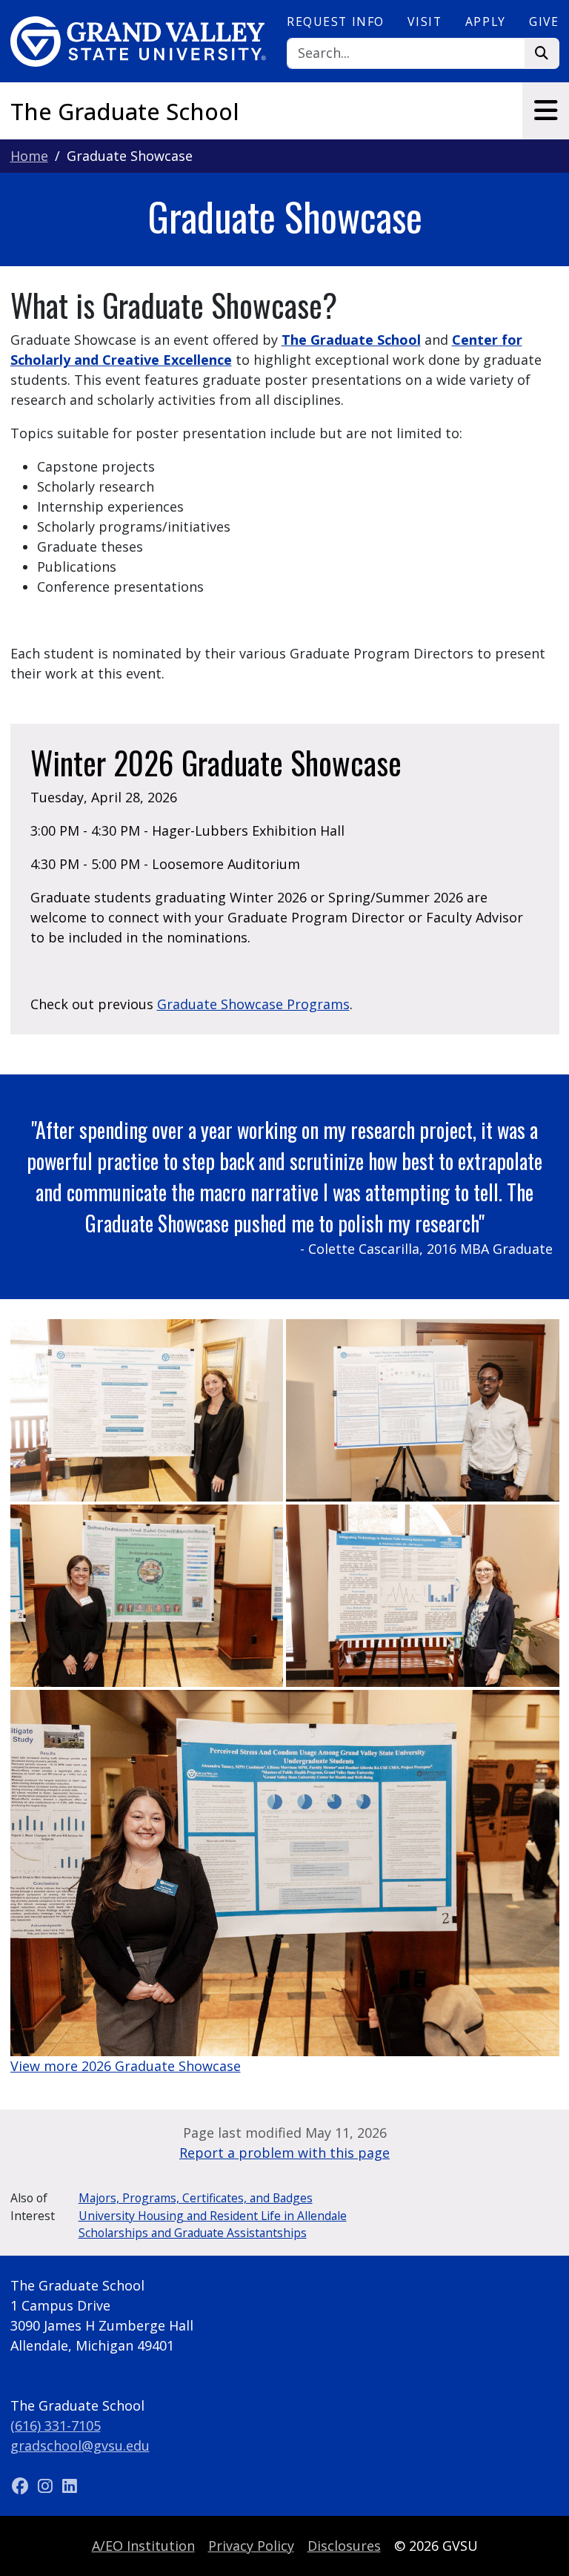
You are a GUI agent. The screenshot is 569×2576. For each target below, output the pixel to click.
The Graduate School (125, 111)
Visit (425, 22)
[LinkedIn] (70, 2486)
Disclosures (344, 2546)
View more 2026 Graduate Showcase (126, 2066)
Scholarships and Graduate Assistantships (193, 2233)
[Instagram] (47, 2486)
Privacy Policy (251, 2546)
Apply (486, 22)
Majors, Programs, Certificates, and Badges (196, 2198)
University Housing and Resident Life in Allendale (213, 2216)
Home (29, 156)
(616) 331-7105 (56, 2425)
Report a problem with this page (284, 2153)
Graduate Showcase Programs (253, 1004)
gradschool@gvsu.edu (80, 2445)
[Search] (542, 54)
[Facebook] (23, 2486)
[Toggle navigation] (546, 110)
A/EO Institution (143, 2546)
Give (544, 22)
